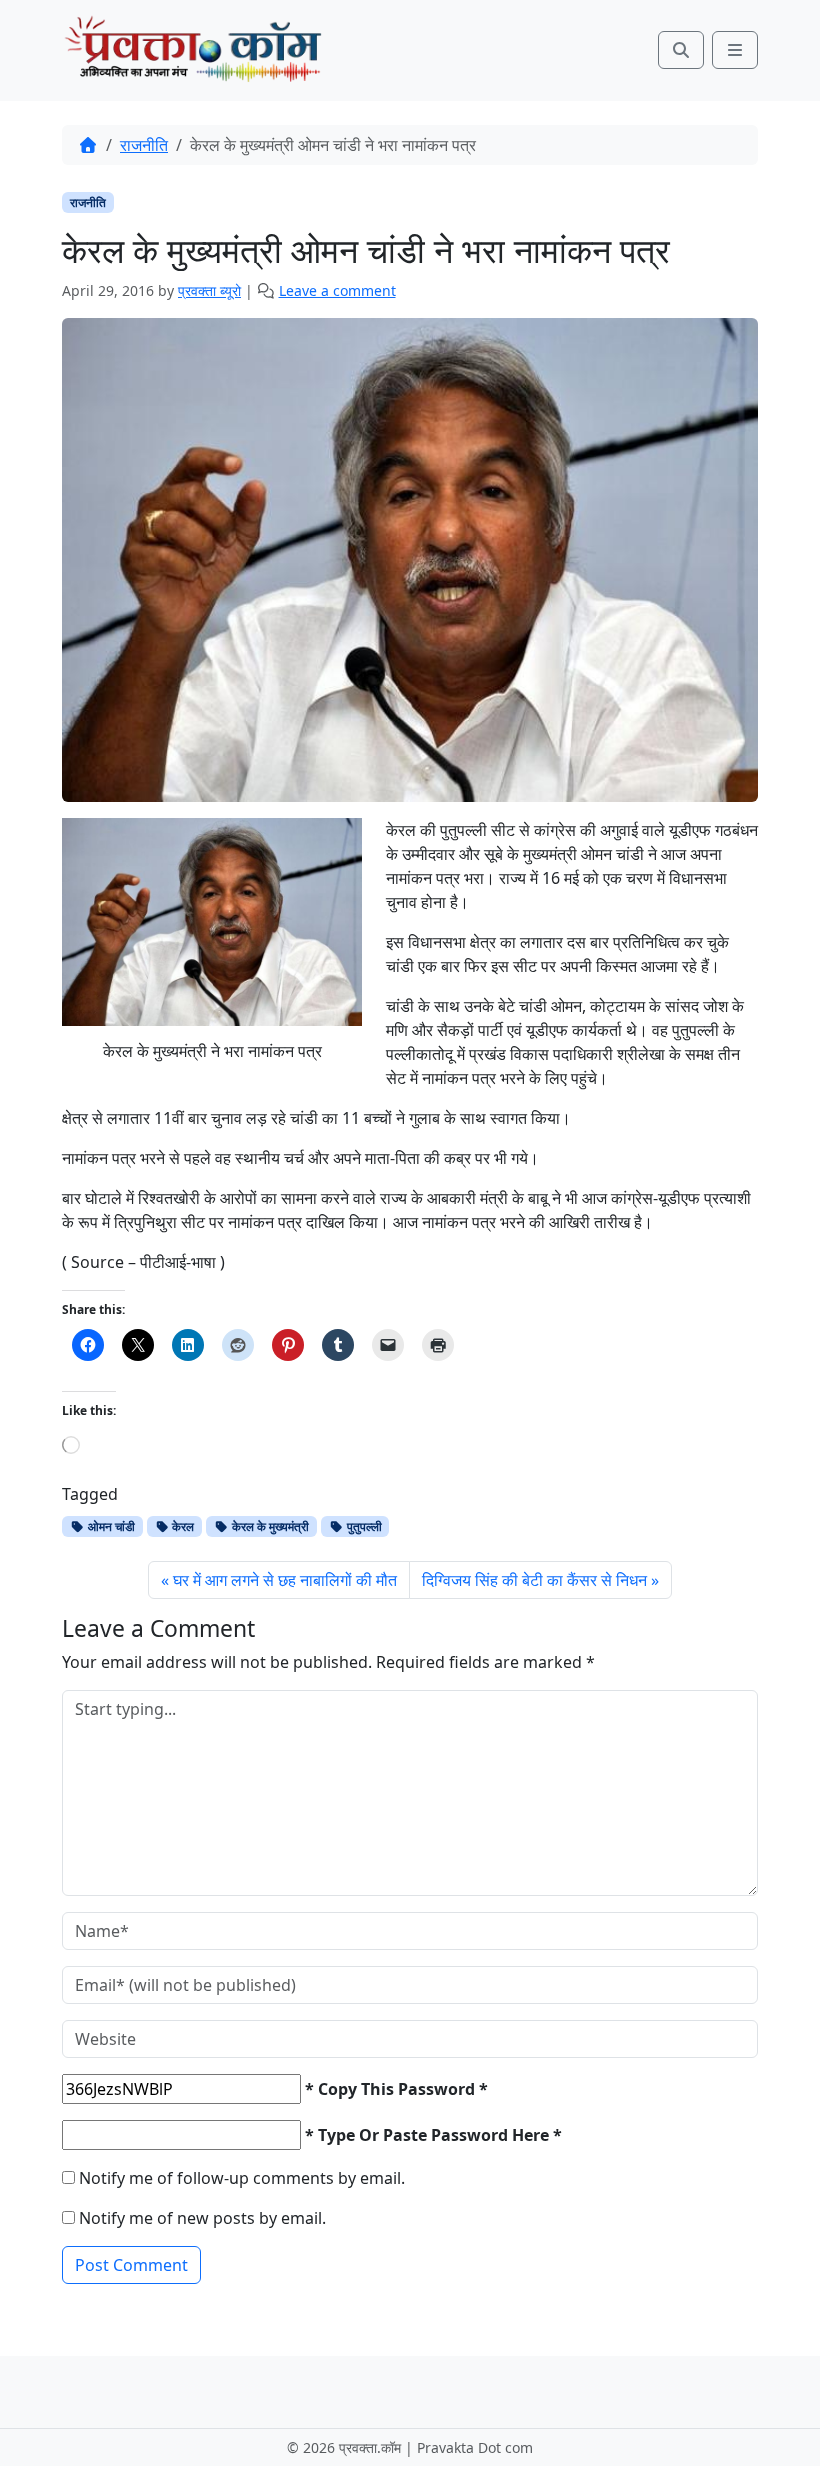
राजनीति (144, 145)
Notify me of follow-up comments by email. (242, 2178)
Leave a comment (337, 290)
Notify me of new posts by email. (202, 2218)
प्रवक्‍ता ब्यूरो (209, 290)
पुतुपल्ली (363, 1526)
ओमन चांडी (110, 1526)
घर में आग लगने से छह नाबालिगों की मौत (285, 1580)
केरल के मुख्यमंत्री (269, 1526)
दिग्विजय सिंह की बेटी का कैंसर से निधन (534, 1580)
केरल (181, 1526)
